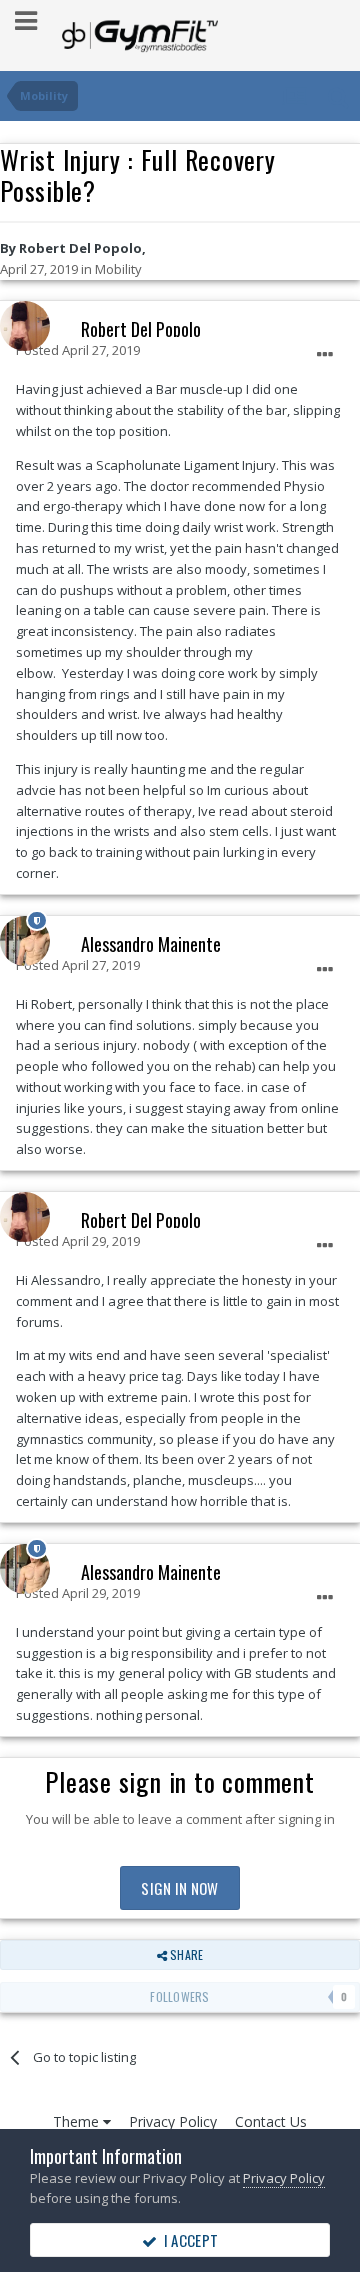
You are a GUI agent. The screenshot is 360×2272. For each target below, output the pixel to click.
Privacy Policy (173, 2121)
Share (185, 1954)
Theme (78, 2121)
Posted (78, 350)
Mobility (118, 269)
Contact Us (271, 2121)
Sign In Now (179, 1888)
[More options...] (325, 355)
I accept (187, 2240)
